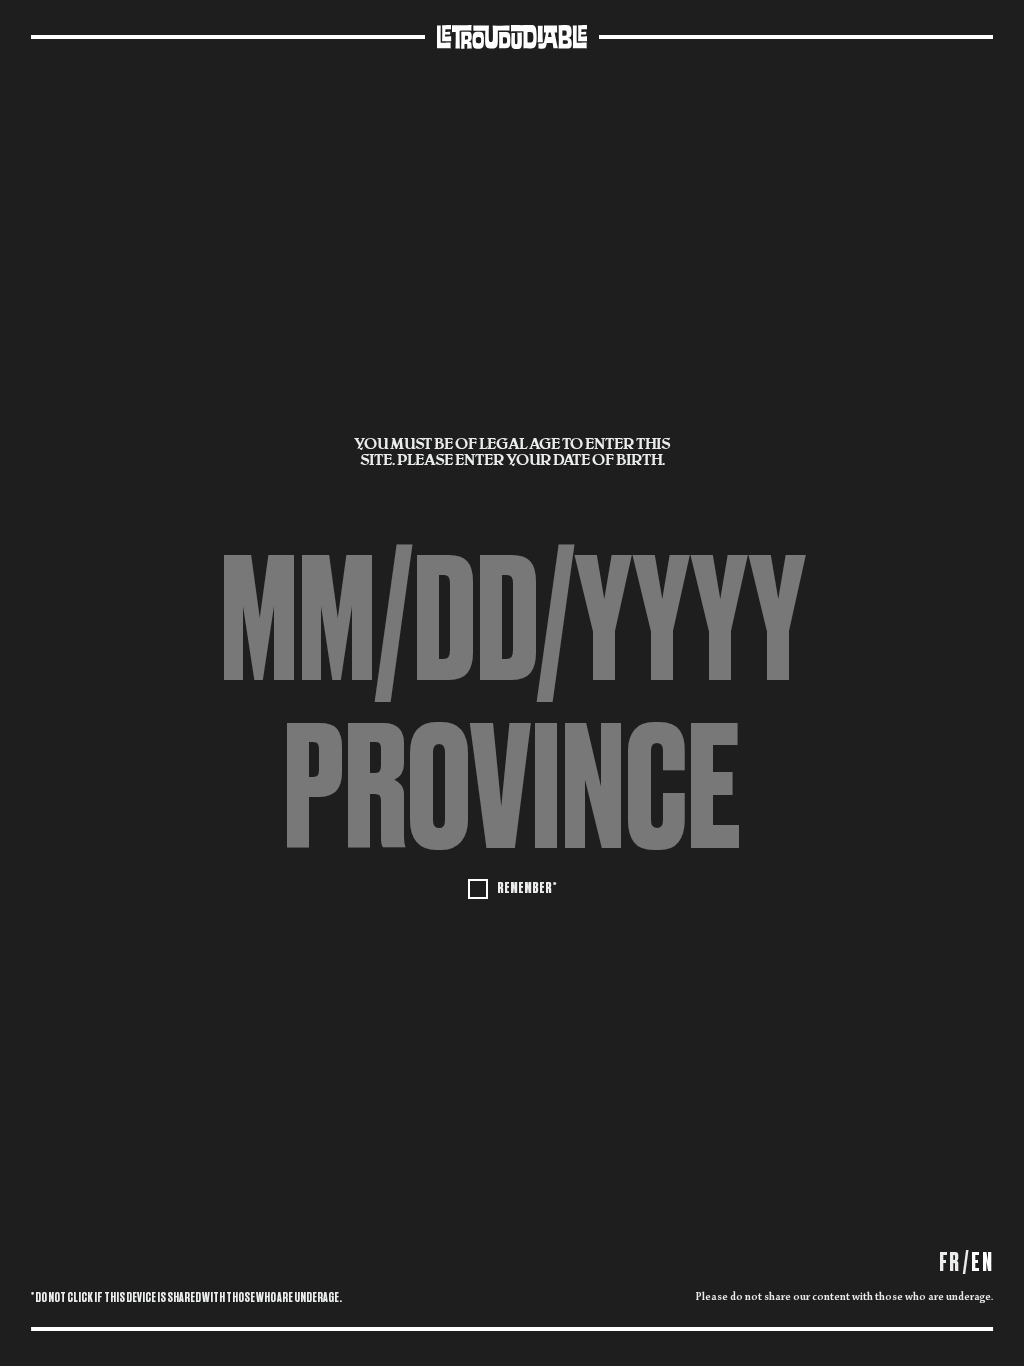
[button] (512, 789)
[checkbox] (512, 887)
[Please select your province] (512, 789)
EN (982, 1262)
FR (950, 1262)
